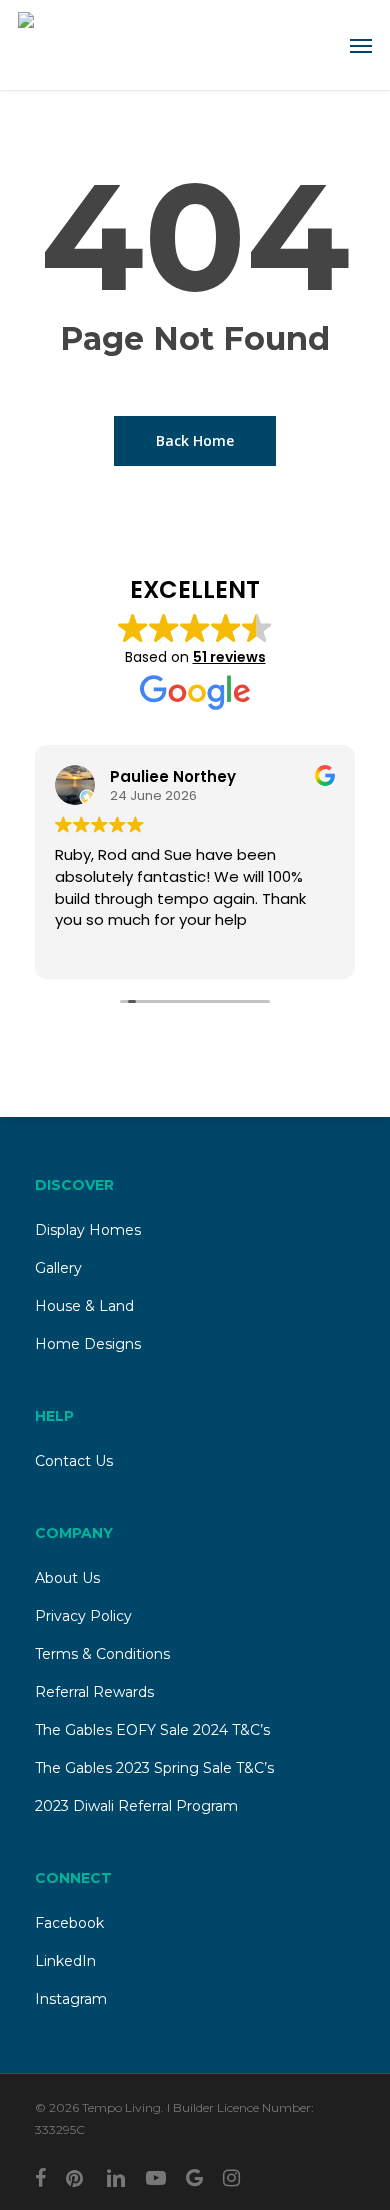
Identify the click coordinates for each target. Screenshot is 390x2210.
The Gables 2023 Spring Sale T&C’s (154, 1768)
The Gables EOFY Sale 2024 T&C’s (152, 1730)
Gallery (58, 1268)
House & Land (84, 1306)
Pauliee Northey (173, 776)
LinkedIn (65, 1961)
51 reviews (229, 657)
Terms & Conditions (102, 1654)
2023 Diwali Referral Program (136, 1806)
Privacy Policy (83, 1616)
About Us (67, 1578)
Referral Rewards (94, 1692)
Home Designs (88, 1344)
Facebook (69, 1923)
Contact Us (74, 1461)
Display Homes (88, 1230)
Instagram (71, 1999)
